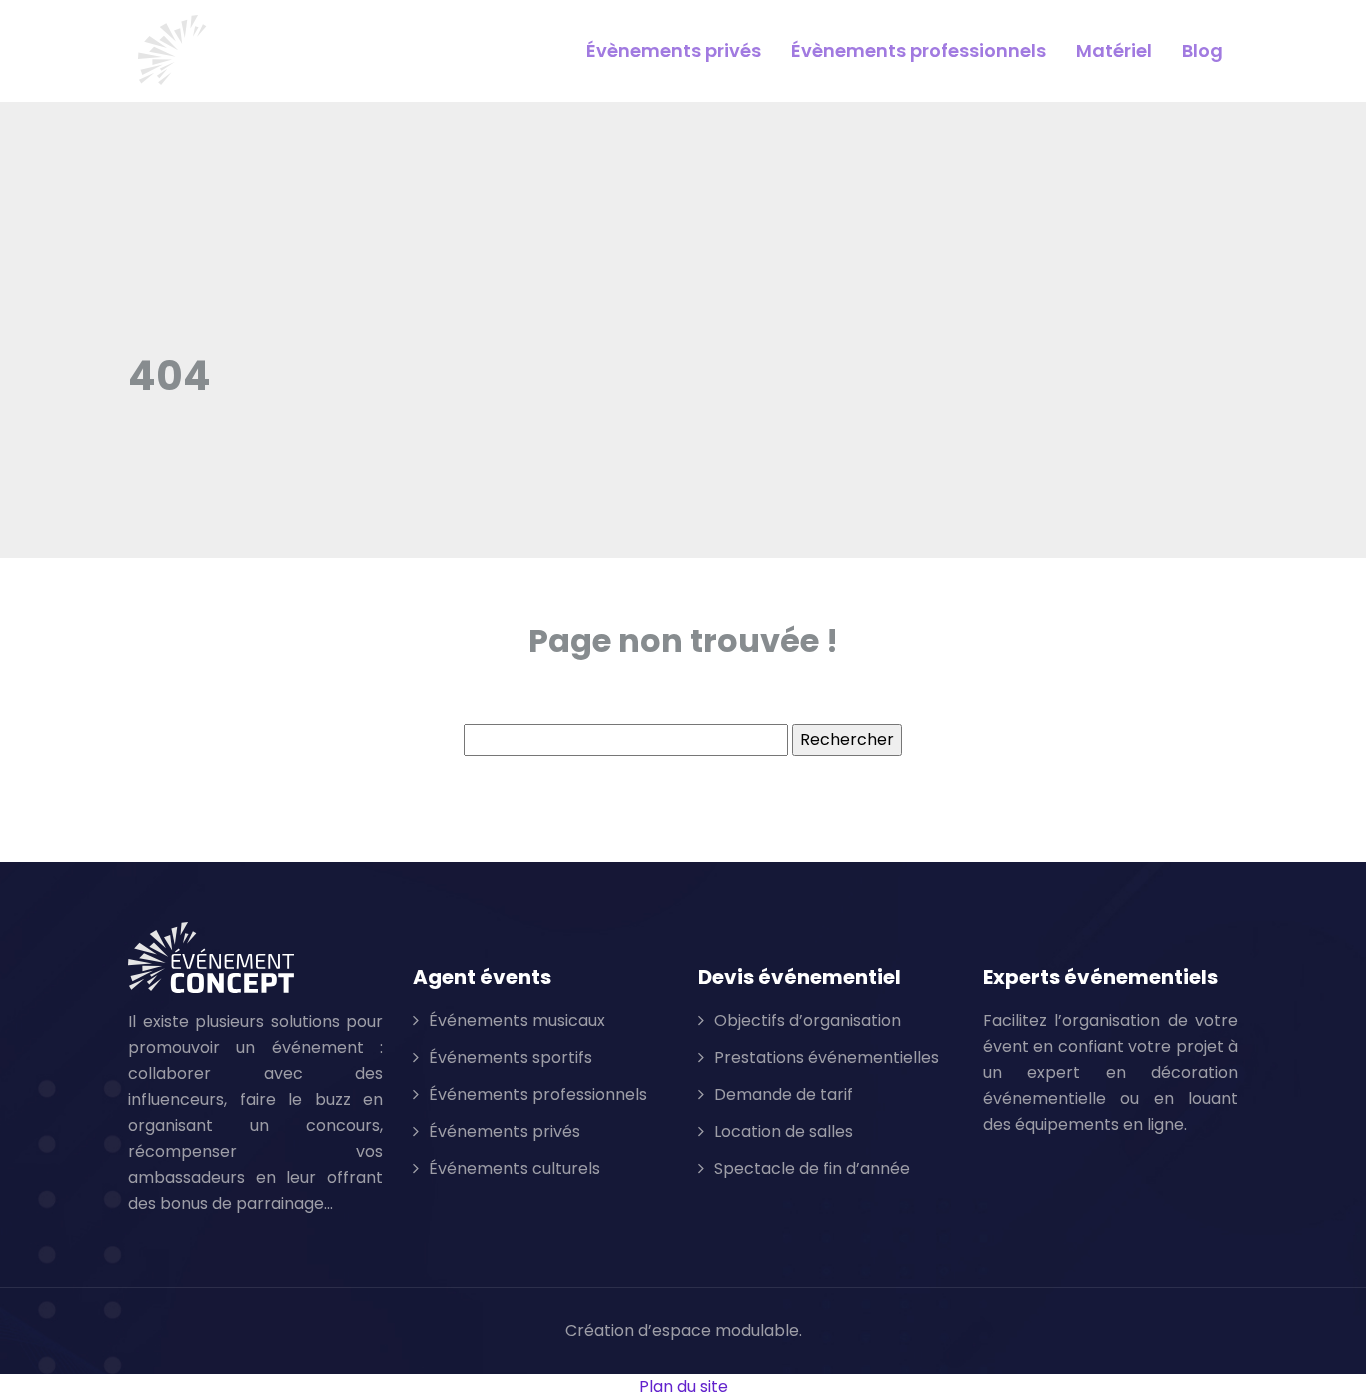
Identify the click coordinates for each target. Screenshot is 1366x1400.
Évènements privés (673, 50)
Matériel (1114, 50)
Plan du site (683, 1386)
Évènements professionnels (918, 50)
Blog (1202, 50)
